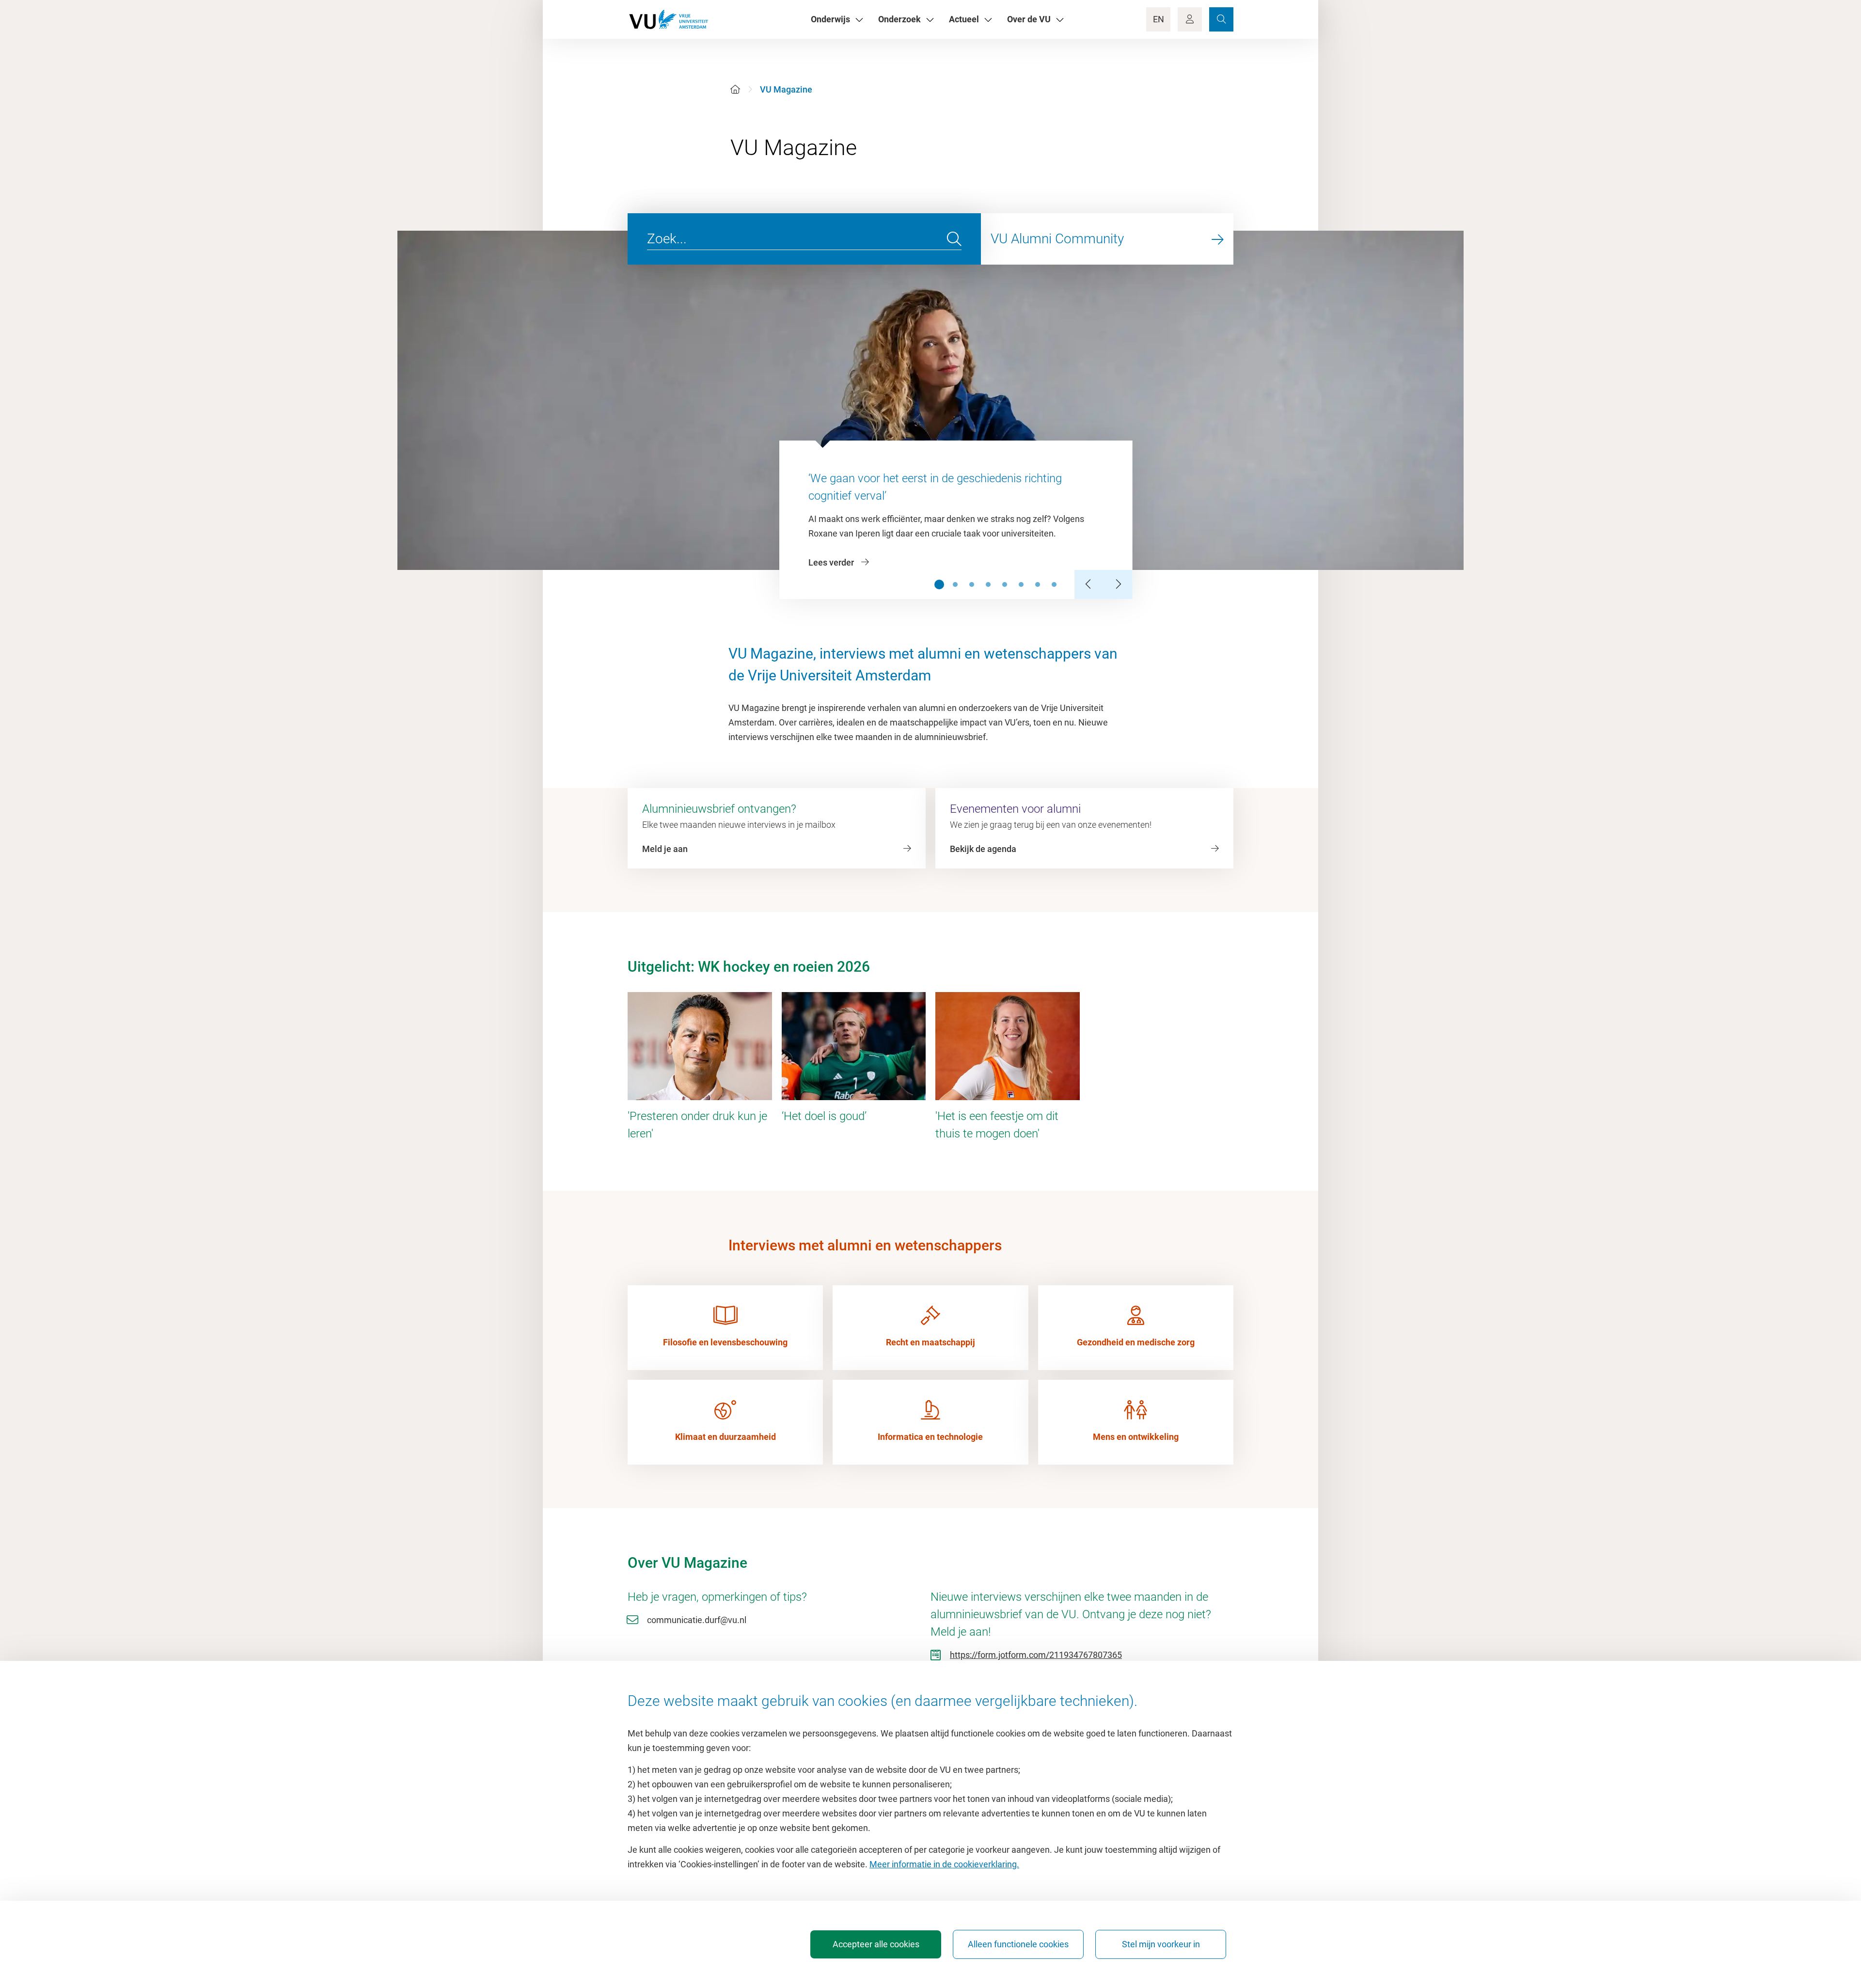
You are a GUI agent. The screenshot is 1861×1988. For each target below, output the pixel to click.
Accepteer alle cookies (876, 1944)
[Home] (735, 89)
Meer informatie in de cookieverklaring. (944, 1864)
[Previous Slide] (1089, 584)
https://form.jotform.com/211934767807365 (1036, 1655)
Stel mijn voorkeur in (1161, 1944)
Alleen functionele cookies (1018, 1944)
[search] (954, 239)
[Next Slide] (1118, 584)
